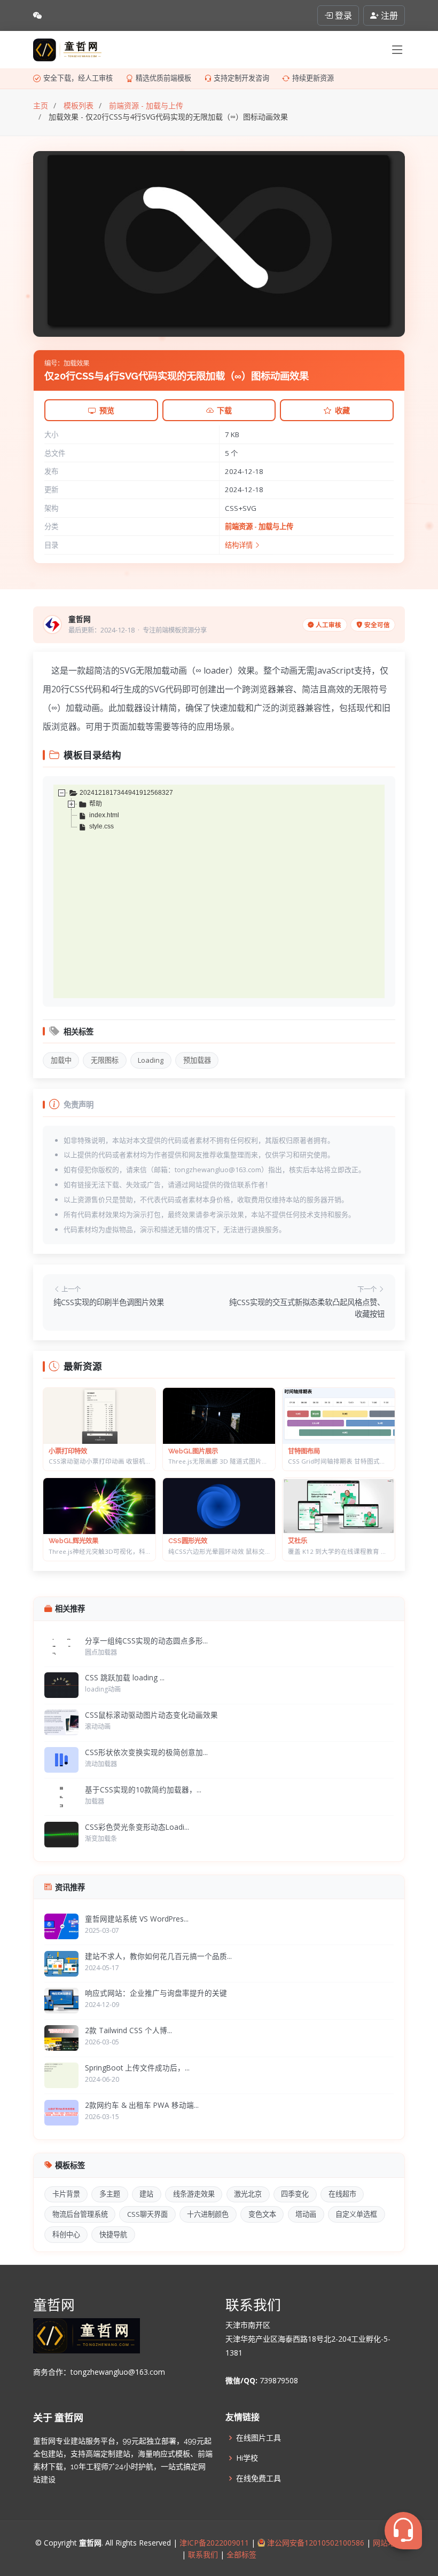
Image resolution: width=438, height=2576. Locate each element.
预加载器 (197, 1060)
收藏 (342, 410)
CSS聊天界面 (147, 2214)
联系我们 (203, 2554)
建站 (146, 2194)
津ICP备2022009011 (214, 2543)
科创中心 (66, 2234)
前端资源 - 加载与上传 (259, 526)
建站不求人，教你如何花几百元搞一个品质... (158, 1956)
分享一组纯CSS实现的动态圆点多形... (146, 1641)
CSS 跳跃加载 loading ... (125, 1677)
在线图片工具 (259, 2438)
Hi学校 (247, 2458)
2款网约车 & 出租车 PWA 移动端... (142, 2105)
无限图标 (105, 1060)
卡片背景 (66, 2194)
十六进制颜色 (208, 2214)
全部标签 (240, 2554)
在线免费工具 (259, 2478)
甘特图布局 (304, 1451)
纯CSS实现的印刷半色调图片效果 (109, 1302)
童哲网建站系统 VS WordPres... (137, 1919)
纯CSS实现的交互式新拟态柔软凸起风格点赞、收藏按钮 (307, 1308)
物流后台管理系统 (80, 2214)
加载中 (61, 1060)
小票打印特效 (68, 1451)
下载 (224, 410)
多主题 (110, 2194)
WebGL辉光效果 (73, 1541)
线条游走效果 (194, 2194)
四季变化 (295, 2194)
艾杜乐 (298, 1541)
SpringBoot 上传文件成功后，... (137, 2068)
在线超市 (342, 2194)
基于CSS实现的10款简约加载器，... (143, 1789)
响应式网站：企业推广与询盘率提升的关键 (156, 1993)
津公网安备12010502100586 (315, 2543)
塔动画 (306, 2214)
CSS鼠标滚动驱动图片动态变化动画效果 (151, 1715)
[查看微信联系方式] (37, 15)
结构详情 (240, 545)
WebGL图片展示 (193, 1451)
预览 (107, 410)
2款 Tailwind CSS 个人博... (128, 2030)
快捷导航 (113, 2234)
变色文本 (262, 2214)
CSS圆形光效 (188, 1541)
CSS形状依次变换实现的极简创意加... (146, 1752)
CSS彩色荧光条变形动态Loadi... (137, 1827)
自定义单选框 (356, 2214)
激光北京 (248, 2194)
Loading (151, 1060)
